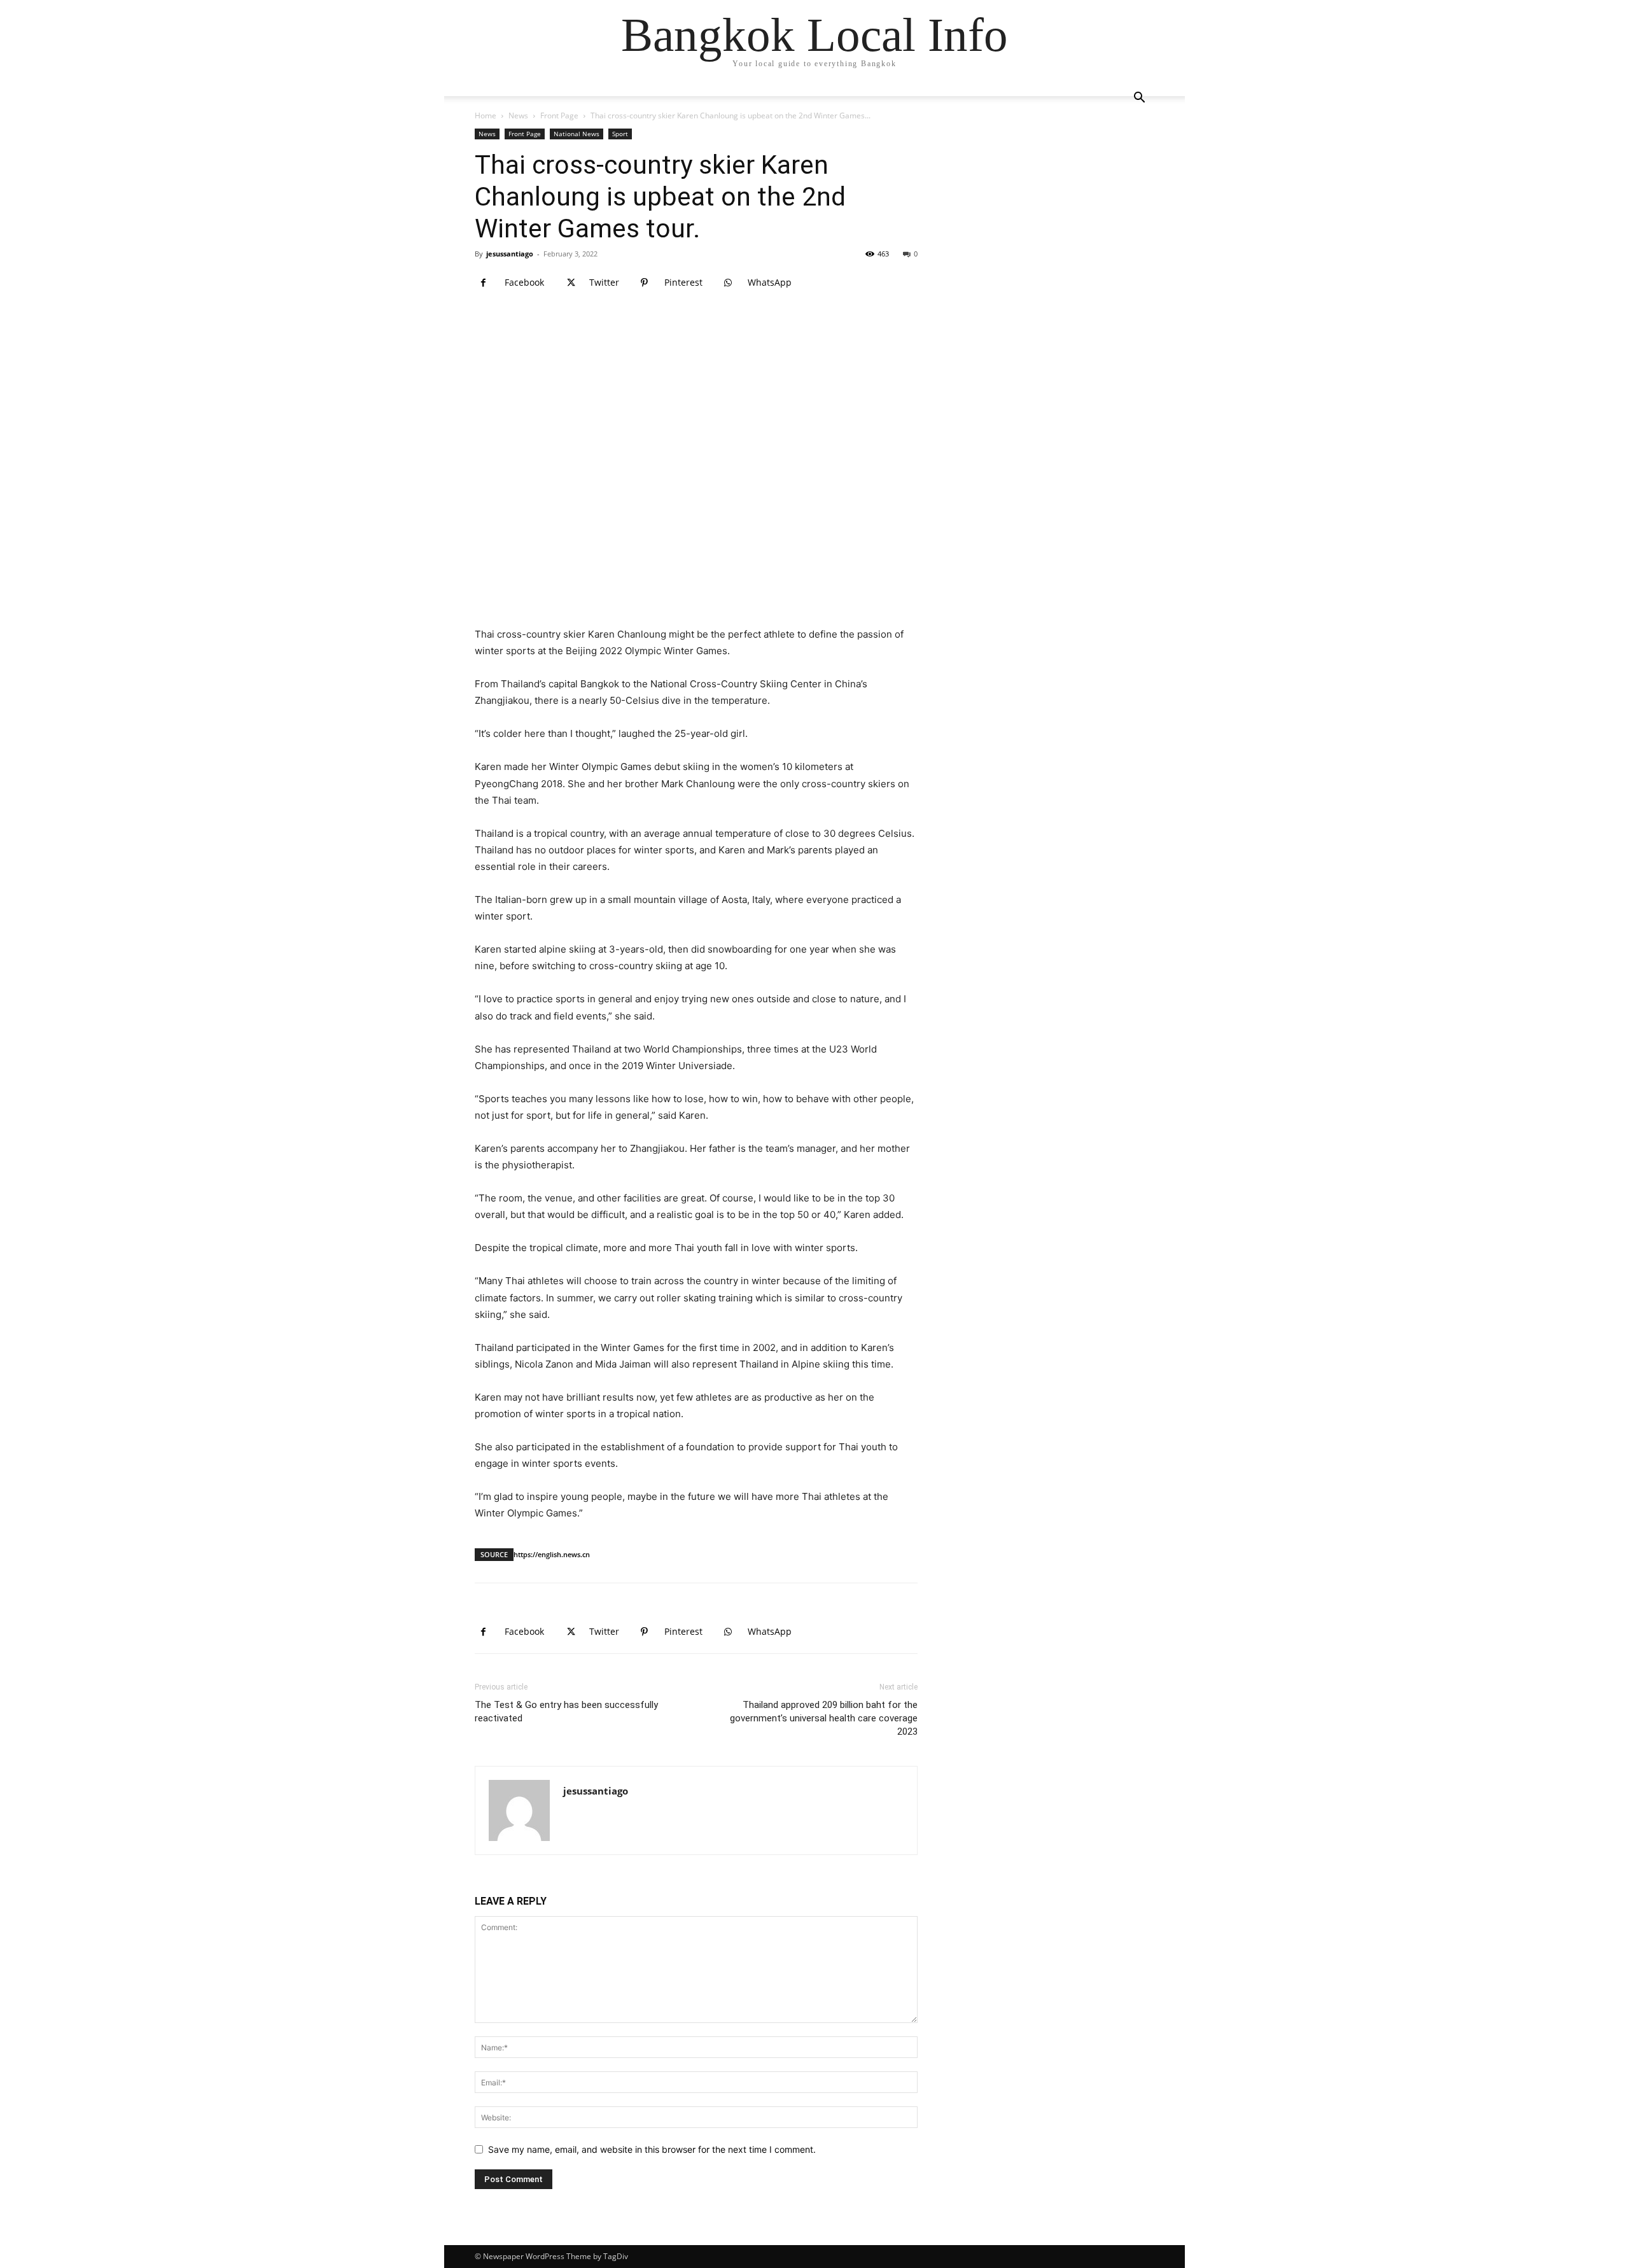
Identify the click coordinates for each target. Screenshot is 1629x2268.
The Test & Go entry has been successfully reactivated (566, 1711)
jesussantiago (510, 254)
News (518, 115)
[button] (1139, 99)
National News (577, 134)
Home (486, 115)
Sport (620, 134)
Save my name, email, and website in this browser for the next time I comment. (652, 2149)
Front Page (559, 115)
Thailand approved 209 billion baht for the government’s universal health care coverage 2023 (824, 1718)
